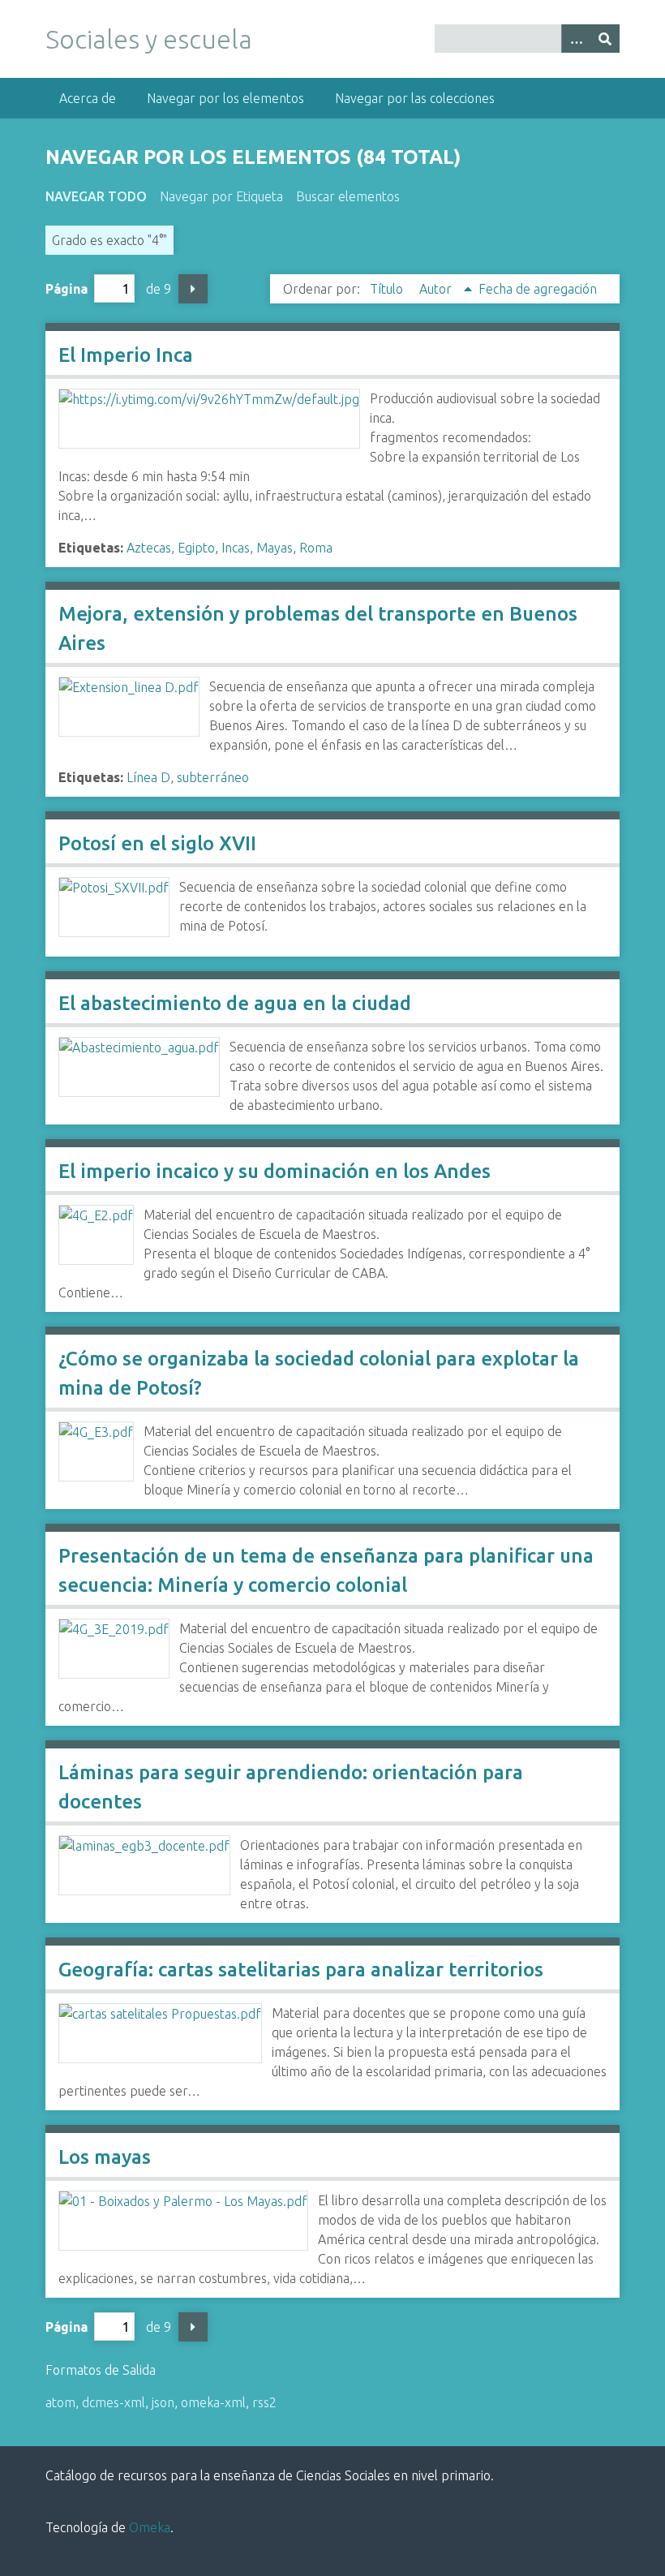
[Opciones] (576, 39)
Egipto (196, 548)
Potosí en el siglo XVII (157, 843)
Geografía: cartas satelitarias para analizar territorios (301, 1970)
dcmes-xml (114, 2402)
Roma (316, 548)
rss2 (264, 2402)
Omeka (150, 2527)
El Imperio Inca (126, 355)
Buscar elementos (348, 196)
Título (388, 289)
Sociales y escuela (149, 39)
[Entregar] (605, 39)
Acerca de (88, 98)
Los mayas (105, 2157)
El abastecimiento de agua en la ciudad (235, 1003)
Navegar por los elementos (225, 98)
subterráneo (213, 777)
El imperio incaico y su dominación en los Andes (275, 1171)
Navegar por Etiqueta (221, 196)
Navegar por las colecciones (415, 98)
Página (66, 289)
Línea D (148, 777)
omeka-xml (213, 2402)
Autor (437, 289)
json (163, 2402)
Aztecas (149, 548)
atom (60, 2402)
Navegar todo (96, 196)
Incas (236, 548)
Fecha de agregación (538, 289)
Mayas (275, 548)
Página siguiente (193, 289)
